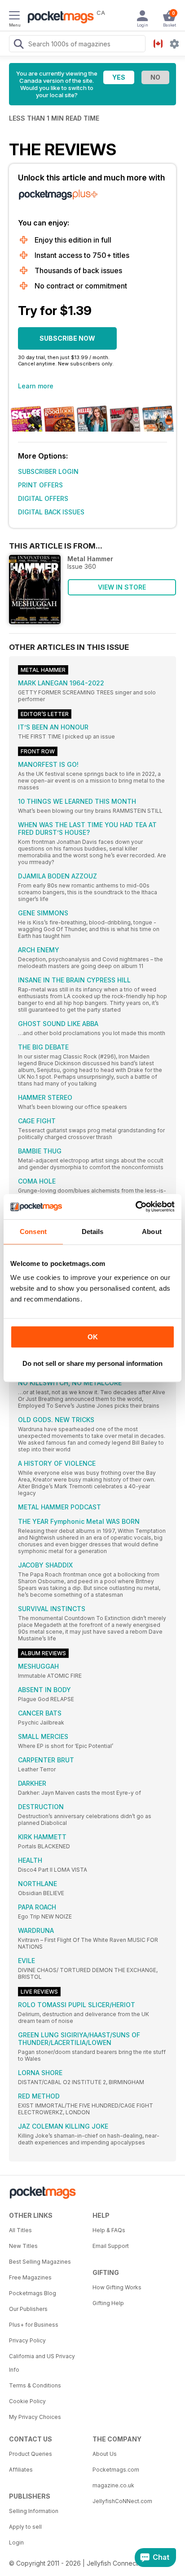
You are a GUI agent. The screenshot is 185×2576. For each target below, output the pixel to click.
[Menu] (14, 17)
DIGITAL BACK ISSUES (51, 512)
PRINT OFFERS (40, 485)
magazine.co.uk (113, 2485)
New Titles (23, 2246)
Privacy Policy (27, 2340)
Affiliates (21, 2470)
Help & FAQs (109, 2230)
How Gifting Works (117, 2287)
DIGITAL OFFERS (43, 498)
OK (93, 1337)
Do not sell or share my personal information (92, 1363)
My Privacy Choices (35, 2417)
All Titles (20, 2230)
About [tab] (152, 1232)
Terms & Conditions (35, 2385)
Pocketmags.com (116, 2470)
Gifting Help (108, 2303)
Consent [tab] (33, 1232)
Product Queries (31, 2454)
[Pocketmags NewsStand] (58, 18)
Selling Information (34, 2511)
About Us (105, 2454)
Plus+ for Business (34, 2325)
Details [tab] (93, 1232)
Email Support (111, 2246)
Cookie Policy (27, 2401)
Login (16, 2542)
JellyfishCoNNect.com (122, 2501)
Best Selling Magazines (40, 2262)
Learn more (36, 386)
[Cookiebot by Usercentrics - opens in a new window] (135, 1207)
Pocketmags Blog (33, 2293)
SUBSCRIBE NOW (67, 338)
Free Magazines (30, 2277)
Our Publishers (28, 2309)
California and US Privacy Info (42, 2363)
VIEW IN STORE (122, 587)
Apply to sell (25, 2527)
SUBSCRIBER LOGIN (48, 471)
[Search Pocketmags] (18, 45)
